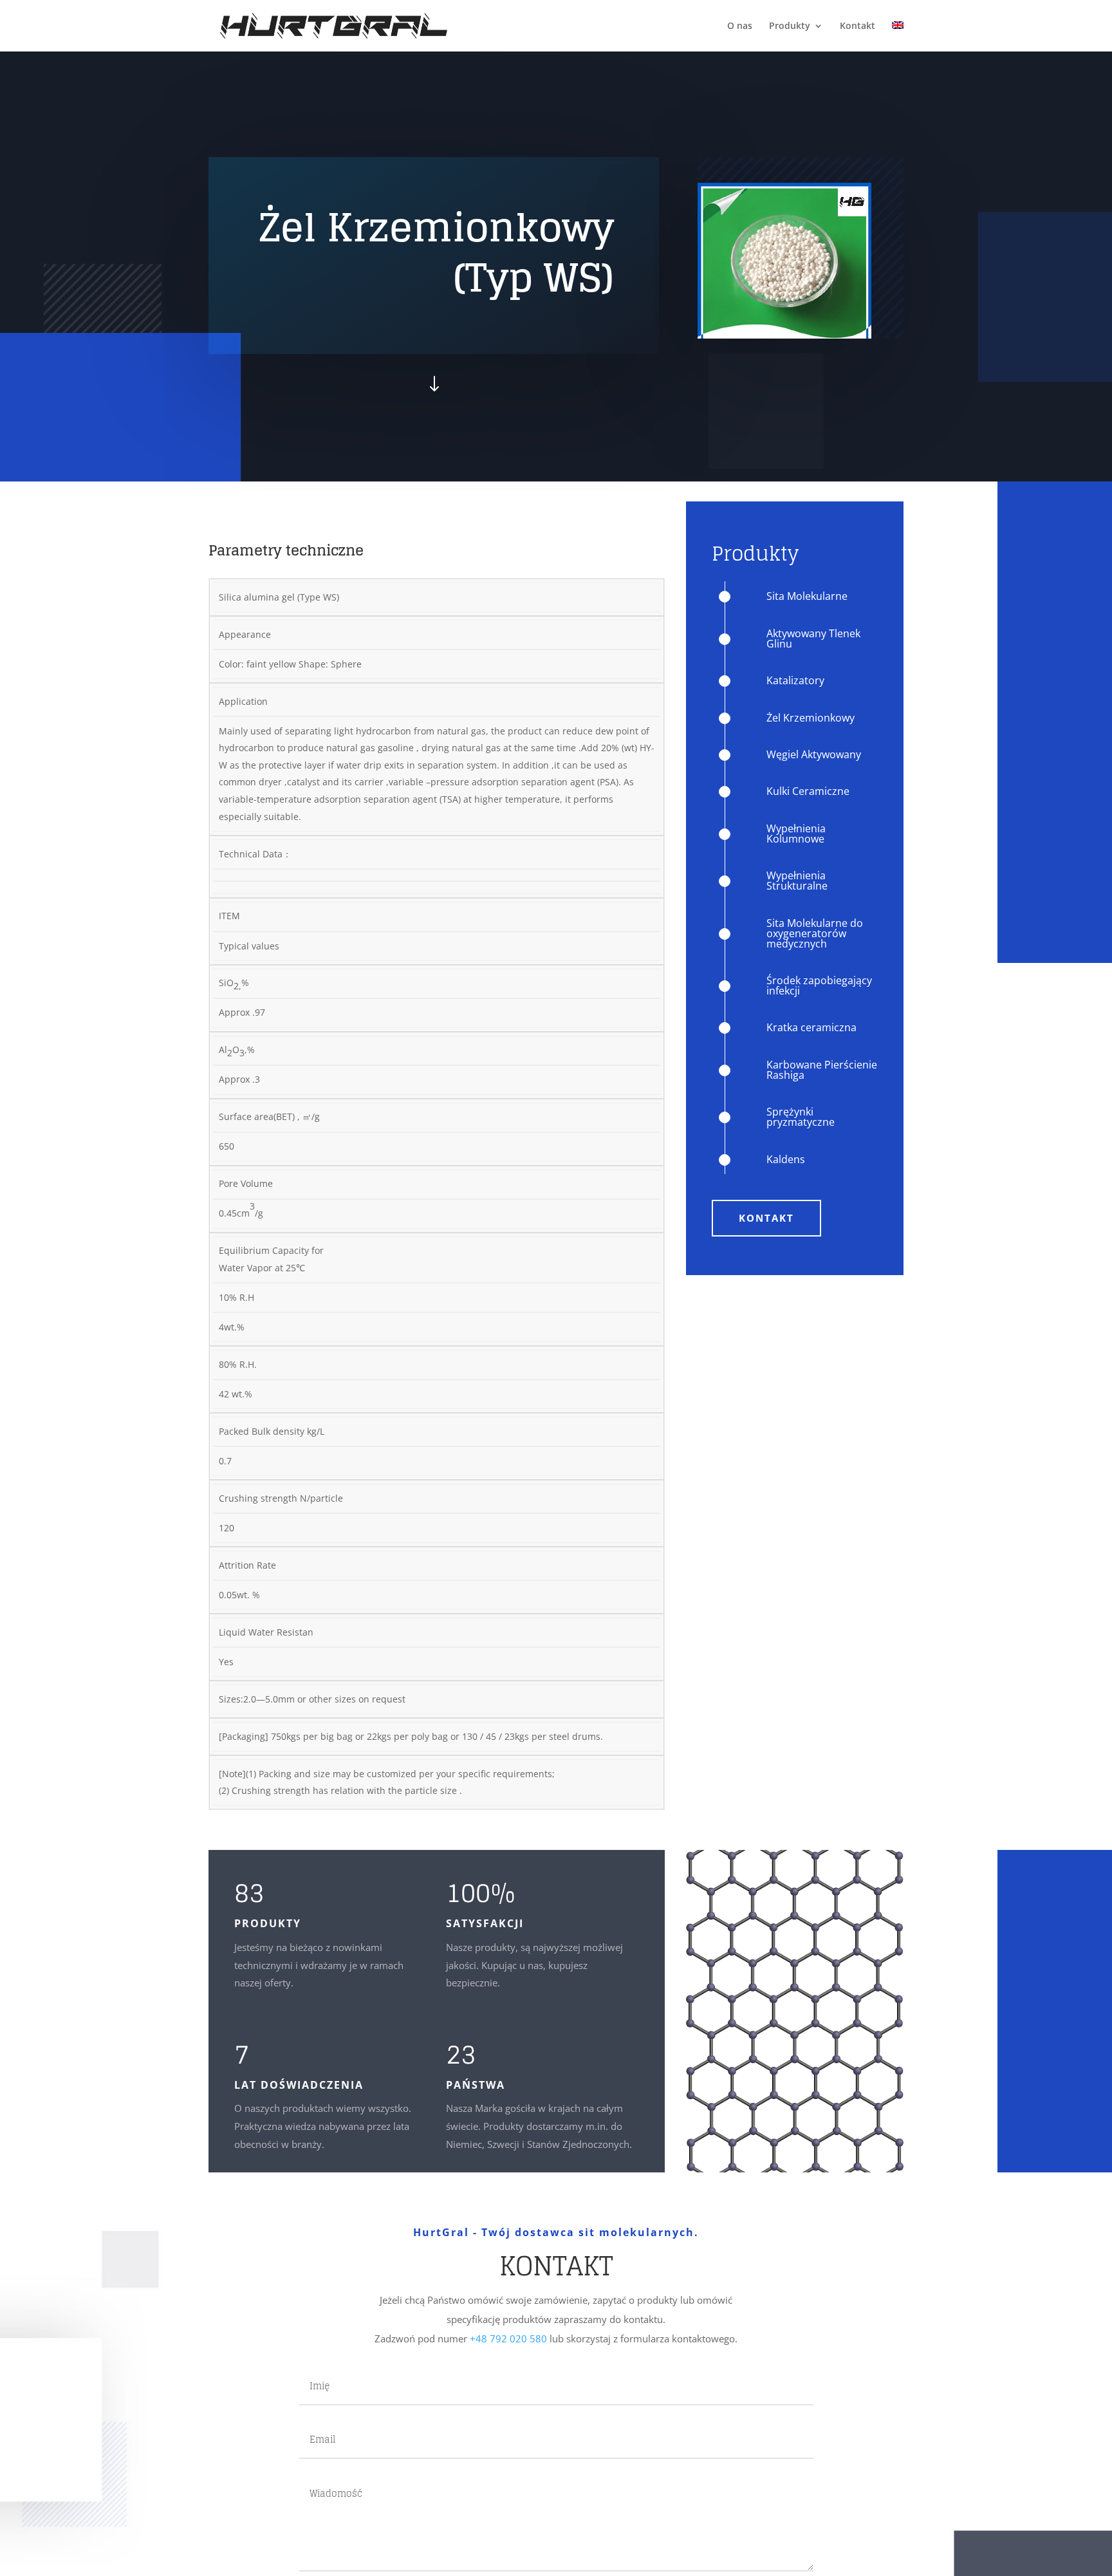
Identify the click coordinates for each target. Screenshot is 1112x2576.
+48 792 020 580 (508, 2338)
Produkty (790, 26)
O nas (740, 26)
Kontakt (857, 26)
